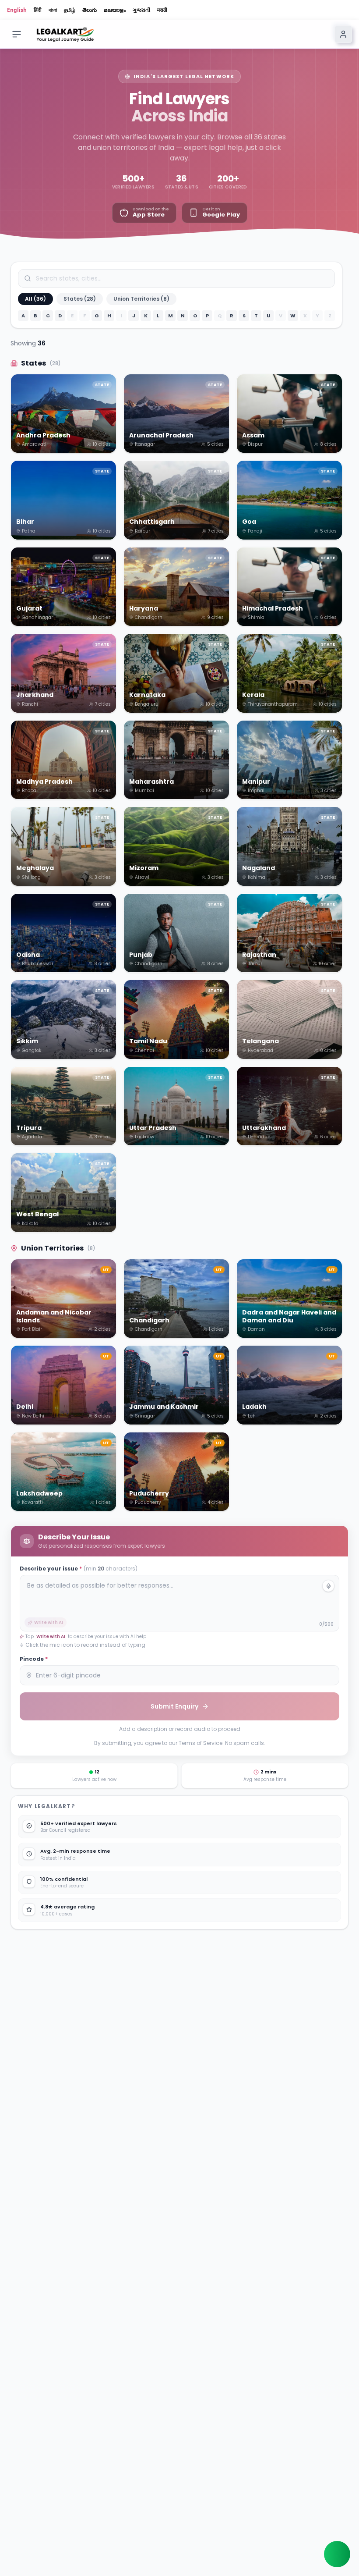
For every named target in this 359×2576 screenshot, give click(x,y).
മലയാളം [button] (115, 10)
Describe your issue (79, 1569)
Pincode (34, 1659)
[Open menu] (17, 34)
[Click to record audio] (328, 1586)
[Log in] (343, 34)
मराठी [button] (162, 10)
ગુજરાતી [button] (141, 10)
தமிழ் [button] (70, 10)
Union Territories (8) (141, 299)
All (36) (35, 299)
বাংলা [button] (53, 10)
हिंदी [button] (38, 10)
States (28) (80, 299)
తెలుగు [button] (90, 10)
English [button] (17, 10)
